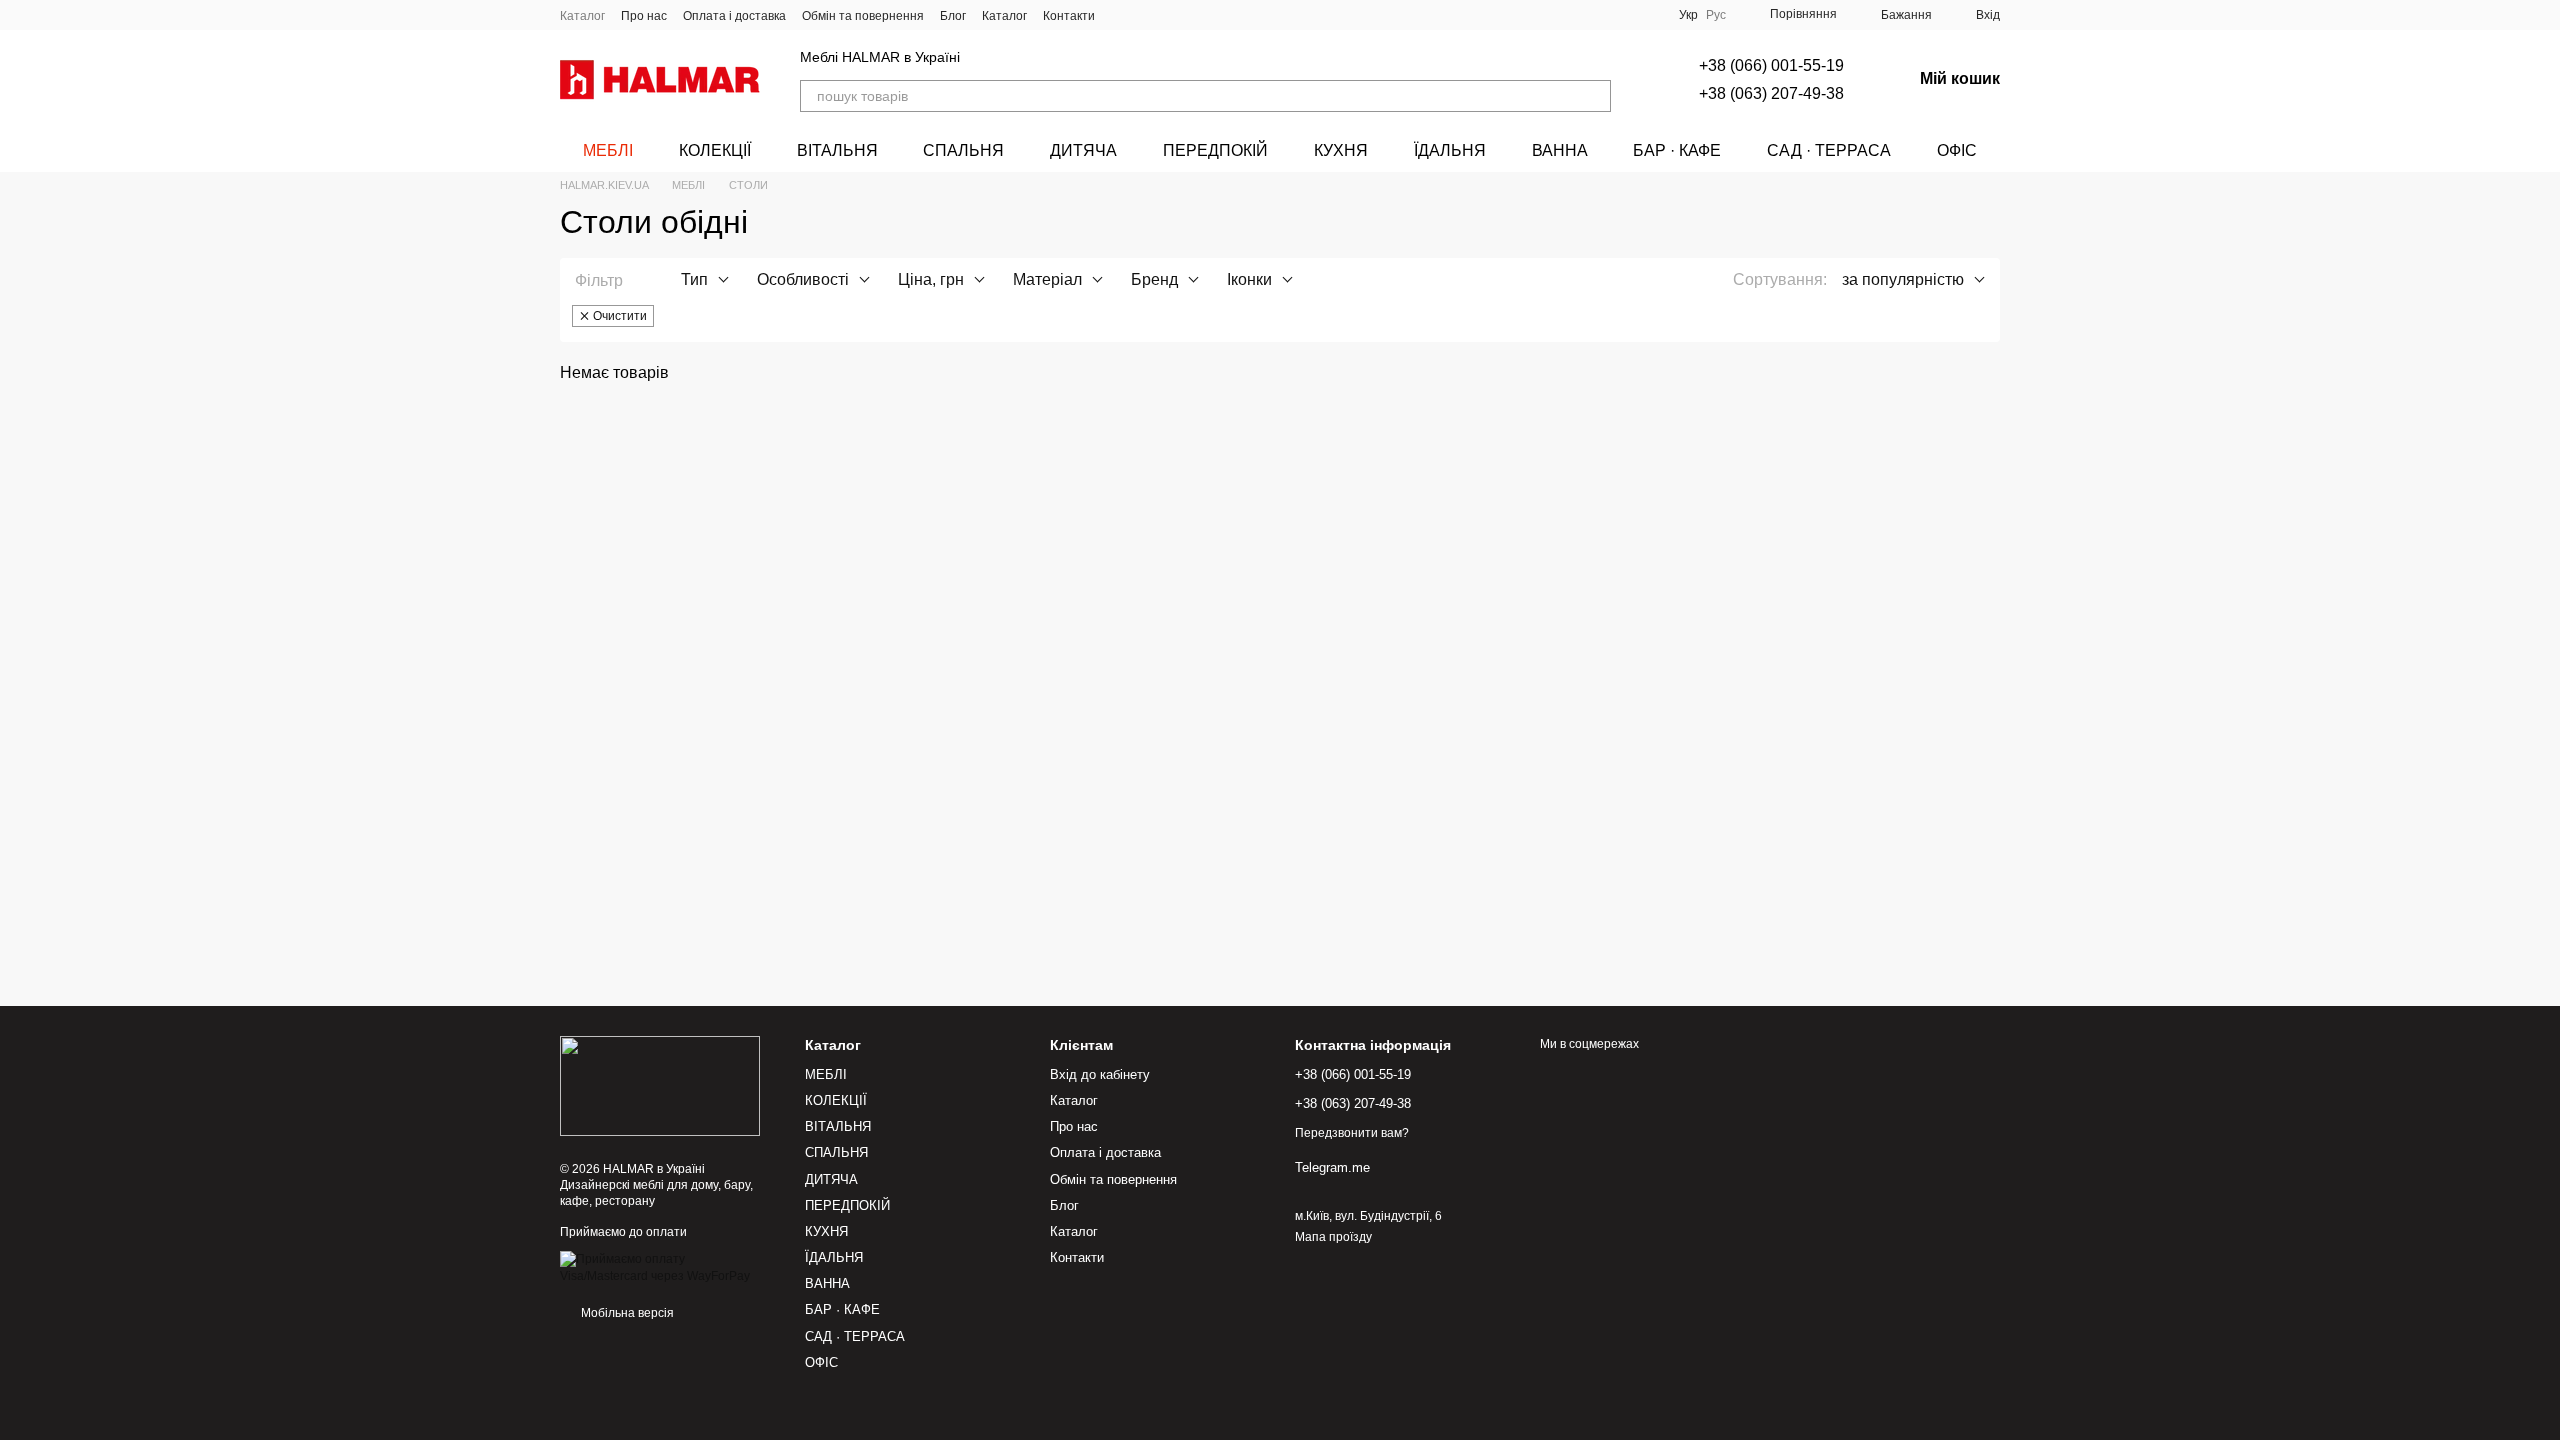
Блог (953, 16)
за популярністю (1903, 279)
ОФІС (1957, 150)
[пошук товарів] (1595, 96)
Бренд (1154, 279)
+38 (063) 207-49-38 (1771, 93)
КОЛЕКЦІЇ (715, 150)
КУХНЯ (1341, 150)
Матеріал (1047, 279)
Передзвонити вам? (1352, 1133)
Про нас (644, 16)
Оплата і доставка (734, 16)
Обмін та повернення (863, 16)
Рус (1716, 15)
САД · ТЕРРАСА (1829, 150)
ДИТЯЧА (1083, 150)
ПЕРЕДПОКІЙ (1215, 150)
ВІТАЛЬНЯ (837, 150)
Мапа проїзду (1333, 1237)
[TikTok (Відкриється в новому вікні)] (1147, 15)
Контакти (1069, 16)
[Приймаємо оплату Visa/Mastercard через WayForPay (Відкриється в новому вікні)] (667, 1267)
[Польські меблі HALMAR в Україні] (660, 1085)
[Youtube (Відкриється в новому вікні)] (1195, 15)
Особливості (803, 279)
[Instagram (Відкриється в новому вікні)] (1123, 15)
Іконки (1249, 279)
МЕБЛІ (608, 150)
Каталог (582, 16)
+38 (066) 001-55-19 (1771, 65)
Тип (694, 279)
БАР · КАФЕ (1677, 150)
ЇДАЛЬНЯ (1450, 150)
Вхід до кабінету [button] (1100, 1074)
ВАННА (1560, 150)
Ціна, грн (931, 279)
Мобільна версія (626, 1313)
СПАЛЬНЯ (963, 150)
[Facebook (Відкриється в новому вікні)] (1171, 15)
